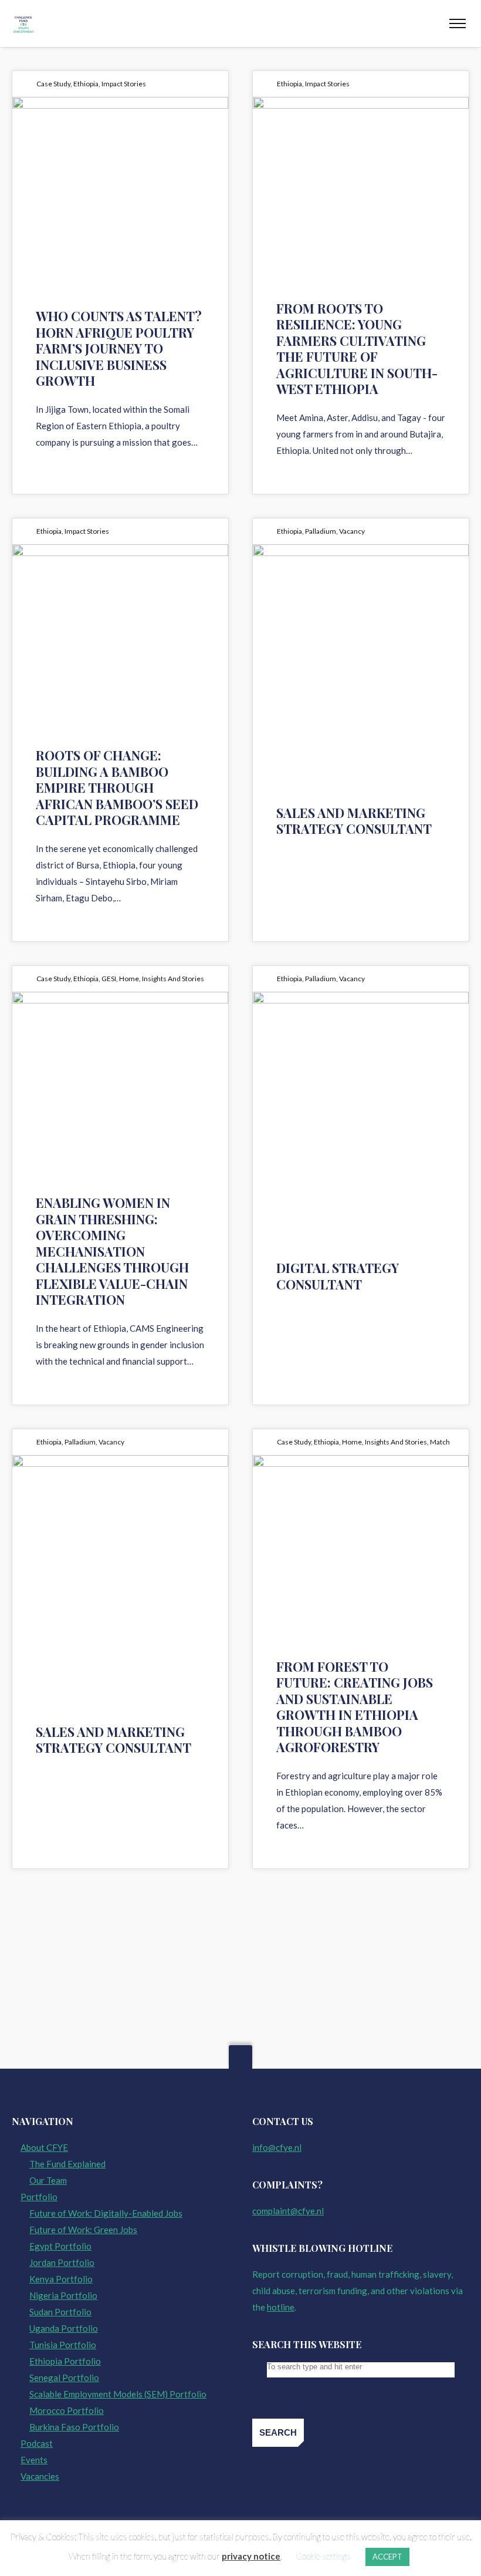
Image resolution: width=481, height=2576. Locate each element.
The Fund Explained (67, 2164)
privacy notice (251, 2556)
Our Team (48, 2180)
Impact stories (124, 84)
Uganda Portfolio (64, 2328)
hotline (281, 2307)
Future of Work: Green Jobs (83, 2230)
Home (129, 979)
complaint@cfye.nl (288, 2211)
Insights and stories (173, 979)
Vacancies (40, 2476)
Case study (53, 84)
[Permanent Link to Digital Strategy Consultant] (361, 1082)
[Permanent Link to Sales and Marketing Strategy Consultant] (361, 634)
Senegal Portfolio (64, 2378)
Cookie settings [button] (323, 2556)
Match (440, 1442)
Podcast (37, 2443)
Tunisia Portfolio (63, 2345)
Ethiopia (86, 84)
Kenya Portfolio (61, 2279)
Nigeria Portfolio (63, 2295)
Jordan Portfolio (62, 2262)
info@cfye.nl (277, 2147)
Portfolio (39, 2197)
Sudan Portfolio (60, 2312)
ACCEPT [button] (387, 2557)
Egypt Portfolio (60, 2246)
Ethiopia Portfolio (65, 2361)
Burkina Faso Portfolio (74, 2427)
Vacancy (352, 531)
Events (34, 2460)
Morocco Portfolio (67, 2410)
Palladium (321, 531)
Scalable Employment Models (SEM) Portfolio (118, 2394)
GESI (109, 979)
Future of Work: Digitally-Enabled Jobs (106, 2213)
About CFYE (44, 2147)
